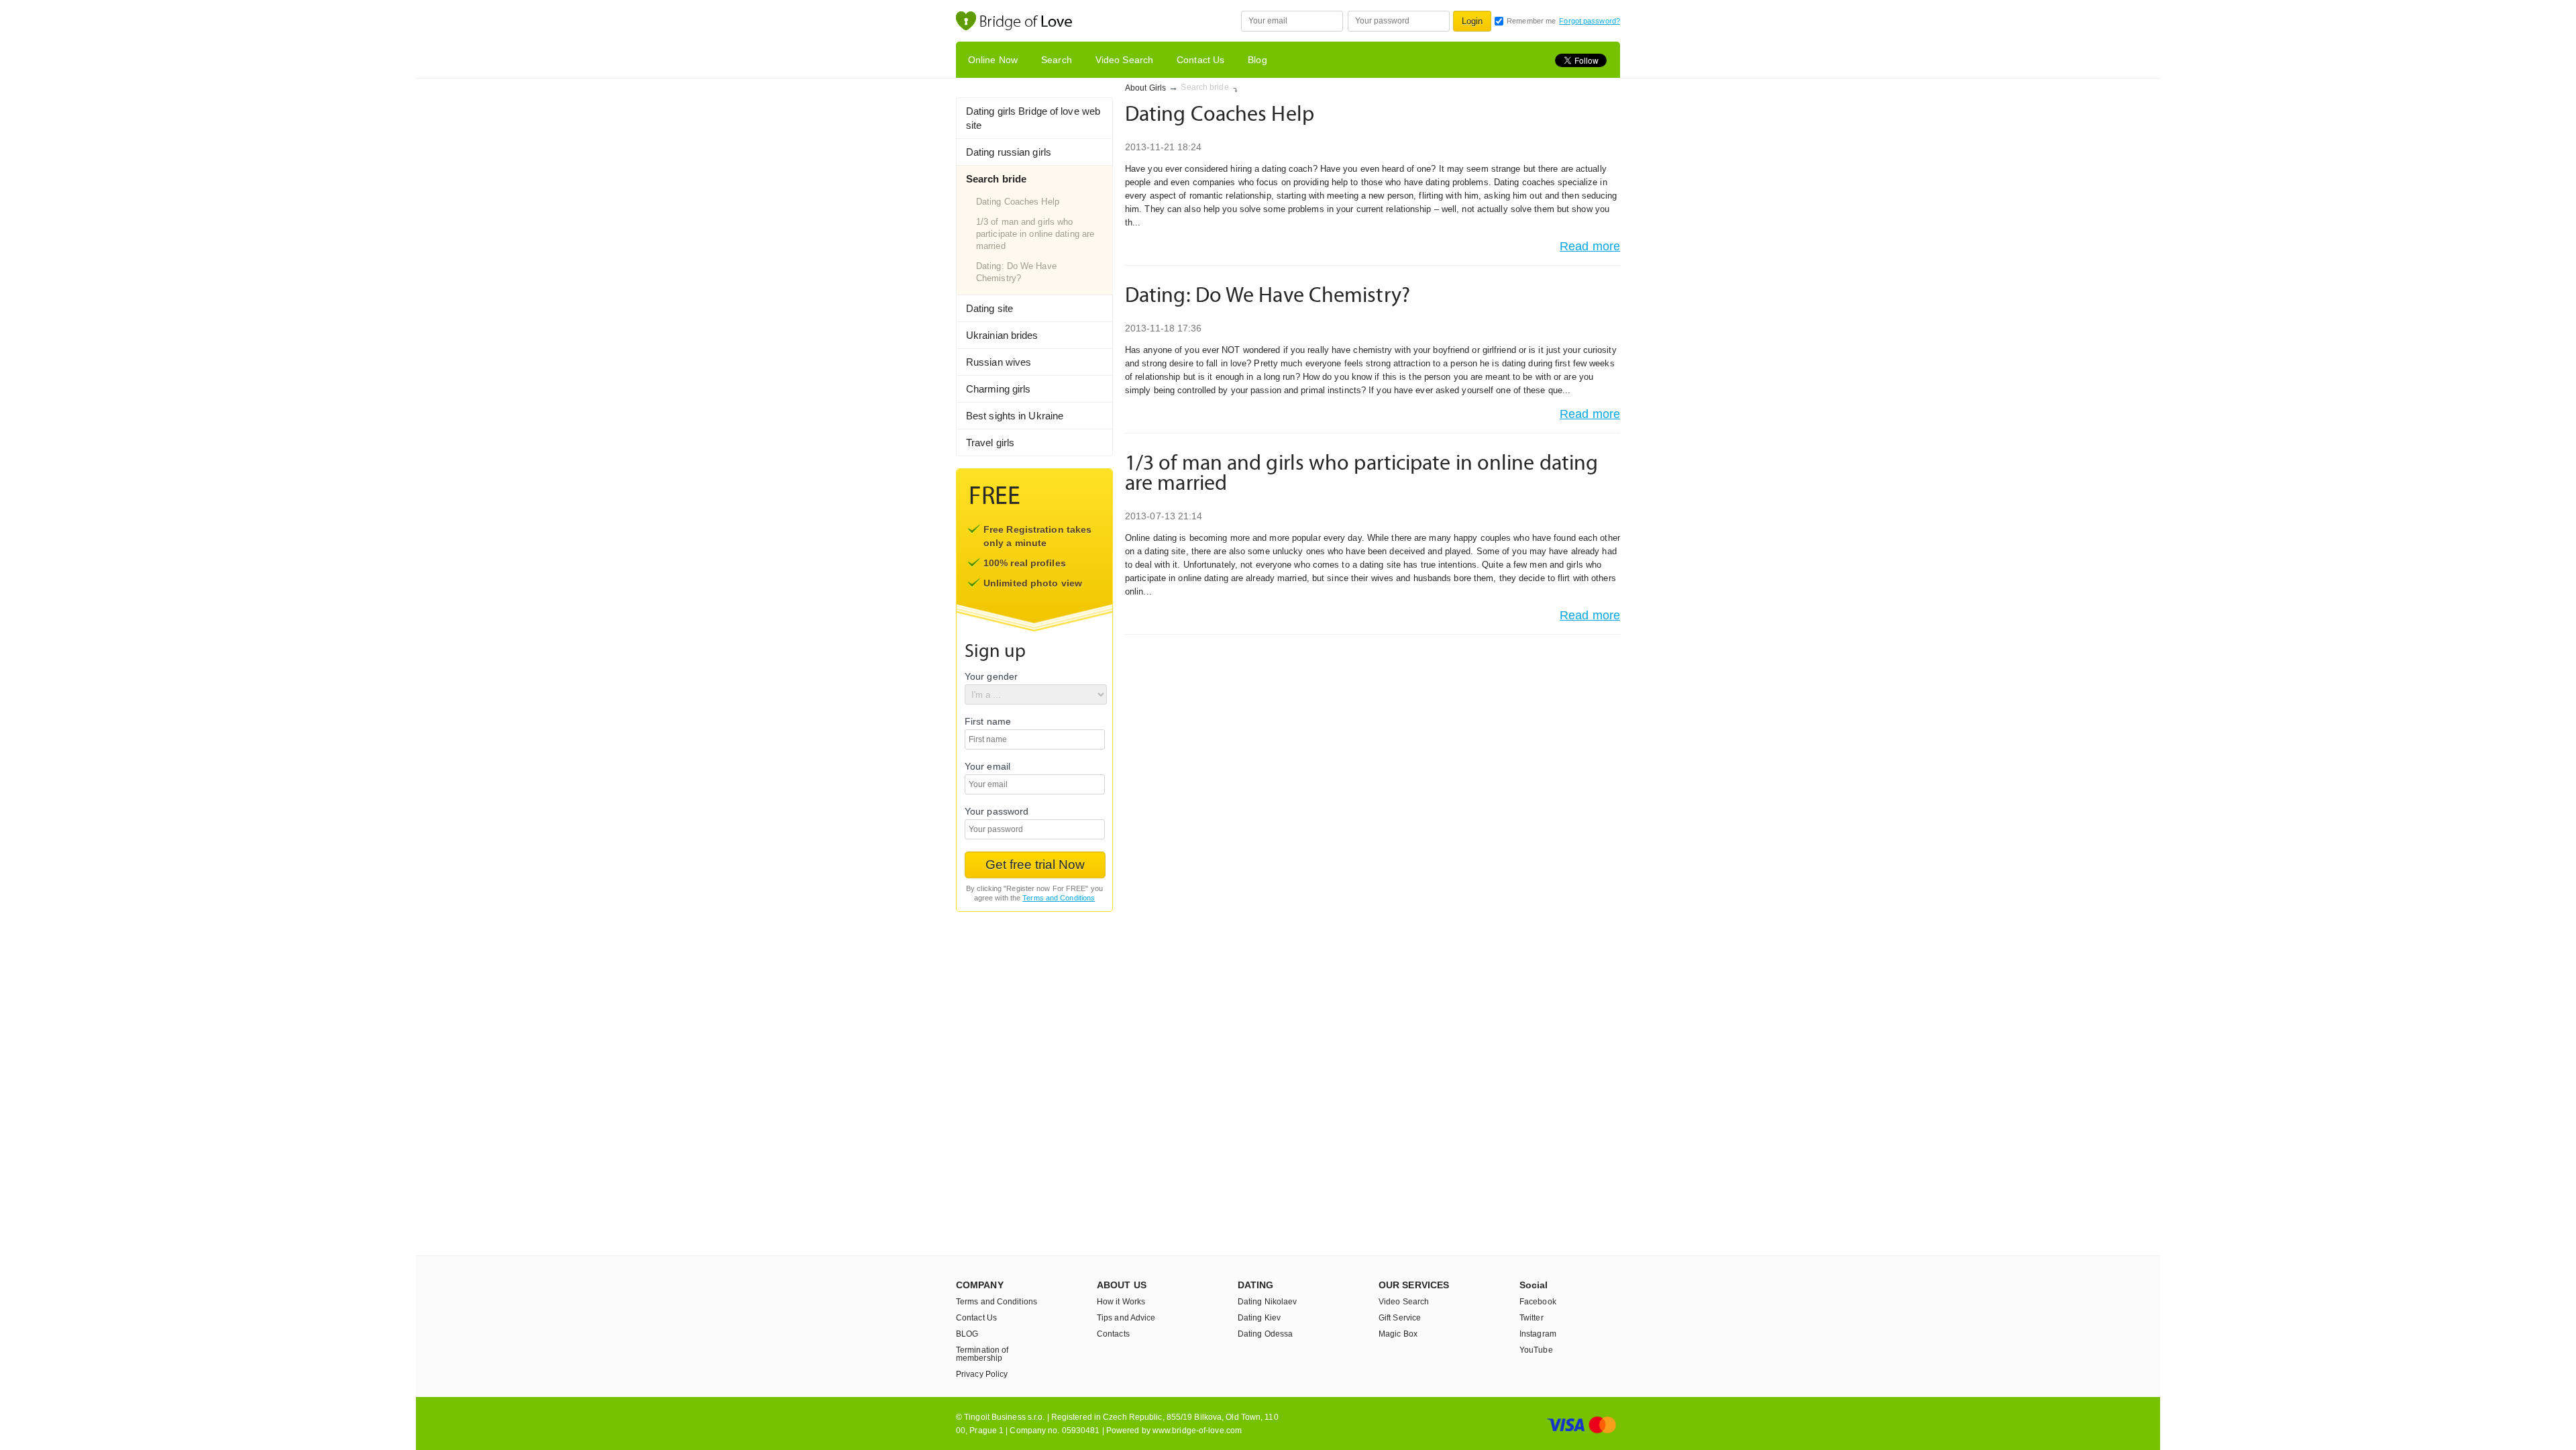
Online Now (993, 60)
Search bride (996, 179)
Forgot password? (1590, 21)
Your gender (991, 677)
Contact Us (1200, 60)
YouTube (1536, 1350)
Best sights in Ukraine (1015, 416)
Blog (1257, 60)
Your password (997, 812)
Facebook (1538, 1302)
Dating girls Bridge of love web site (1033, 118)
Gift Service (1400, 1318)
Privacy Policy (982, 1374)
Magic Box (1398, 1334)
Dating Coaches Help (1018, 202)
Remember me (1531, 21)
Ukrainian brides (1002, 335)
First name (988, 722)
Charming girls (998, 389)
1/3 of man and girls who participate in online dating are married (1035, 234)
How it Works (1121, 1302)
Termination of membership (982, 1354)
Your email (987, 767)
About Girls (1145, 88)
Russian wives (999, 362)
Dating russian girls (1009, 152)
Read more (1590, 246)
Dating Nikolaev (1268, 1302)
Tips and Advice (1126, 1318)
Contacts (1113, 1334)
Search (1057, 60)
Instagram (1538, 1334)
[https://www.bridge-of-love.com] (1028, 22)
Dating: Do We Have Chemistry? (1016, 272)
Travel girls (990, 443)
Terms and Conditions (1059, 898)
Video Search (1124, 60)
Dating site (989, 308)
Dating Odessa (1265, 1334)
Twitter (1532, 1318)
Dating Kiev (1259, 1318)
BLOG (967, 1334)
